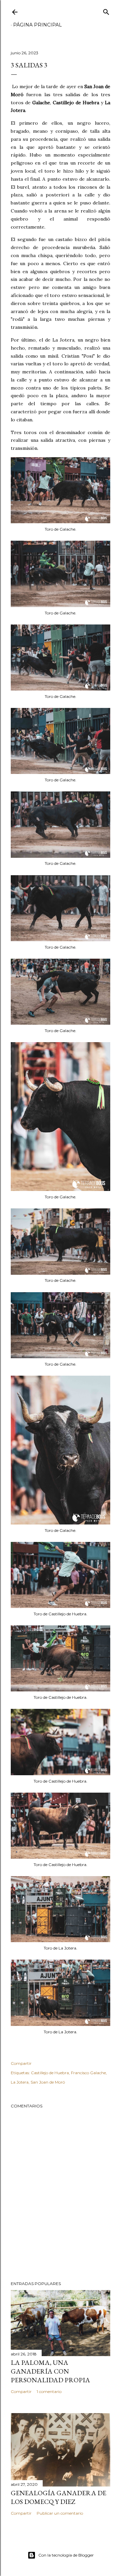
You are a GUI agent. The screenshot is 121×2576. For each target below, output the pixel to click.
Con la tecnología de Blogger (66, 2555)
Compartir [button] (21, 2063)
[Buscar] (106, 11)
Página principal (37, 25)
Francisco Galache (88, 2073)
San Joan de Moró (48, 2082)
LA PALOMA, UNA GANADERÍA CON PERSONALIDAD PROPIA (50, 2371)
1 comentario (49, 2391)
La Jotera (20, 2082)
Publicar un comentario (60, 2513)
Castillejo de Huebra (50, 2073)
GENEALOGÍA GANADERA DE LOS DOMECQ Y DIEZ (58, 2497)
